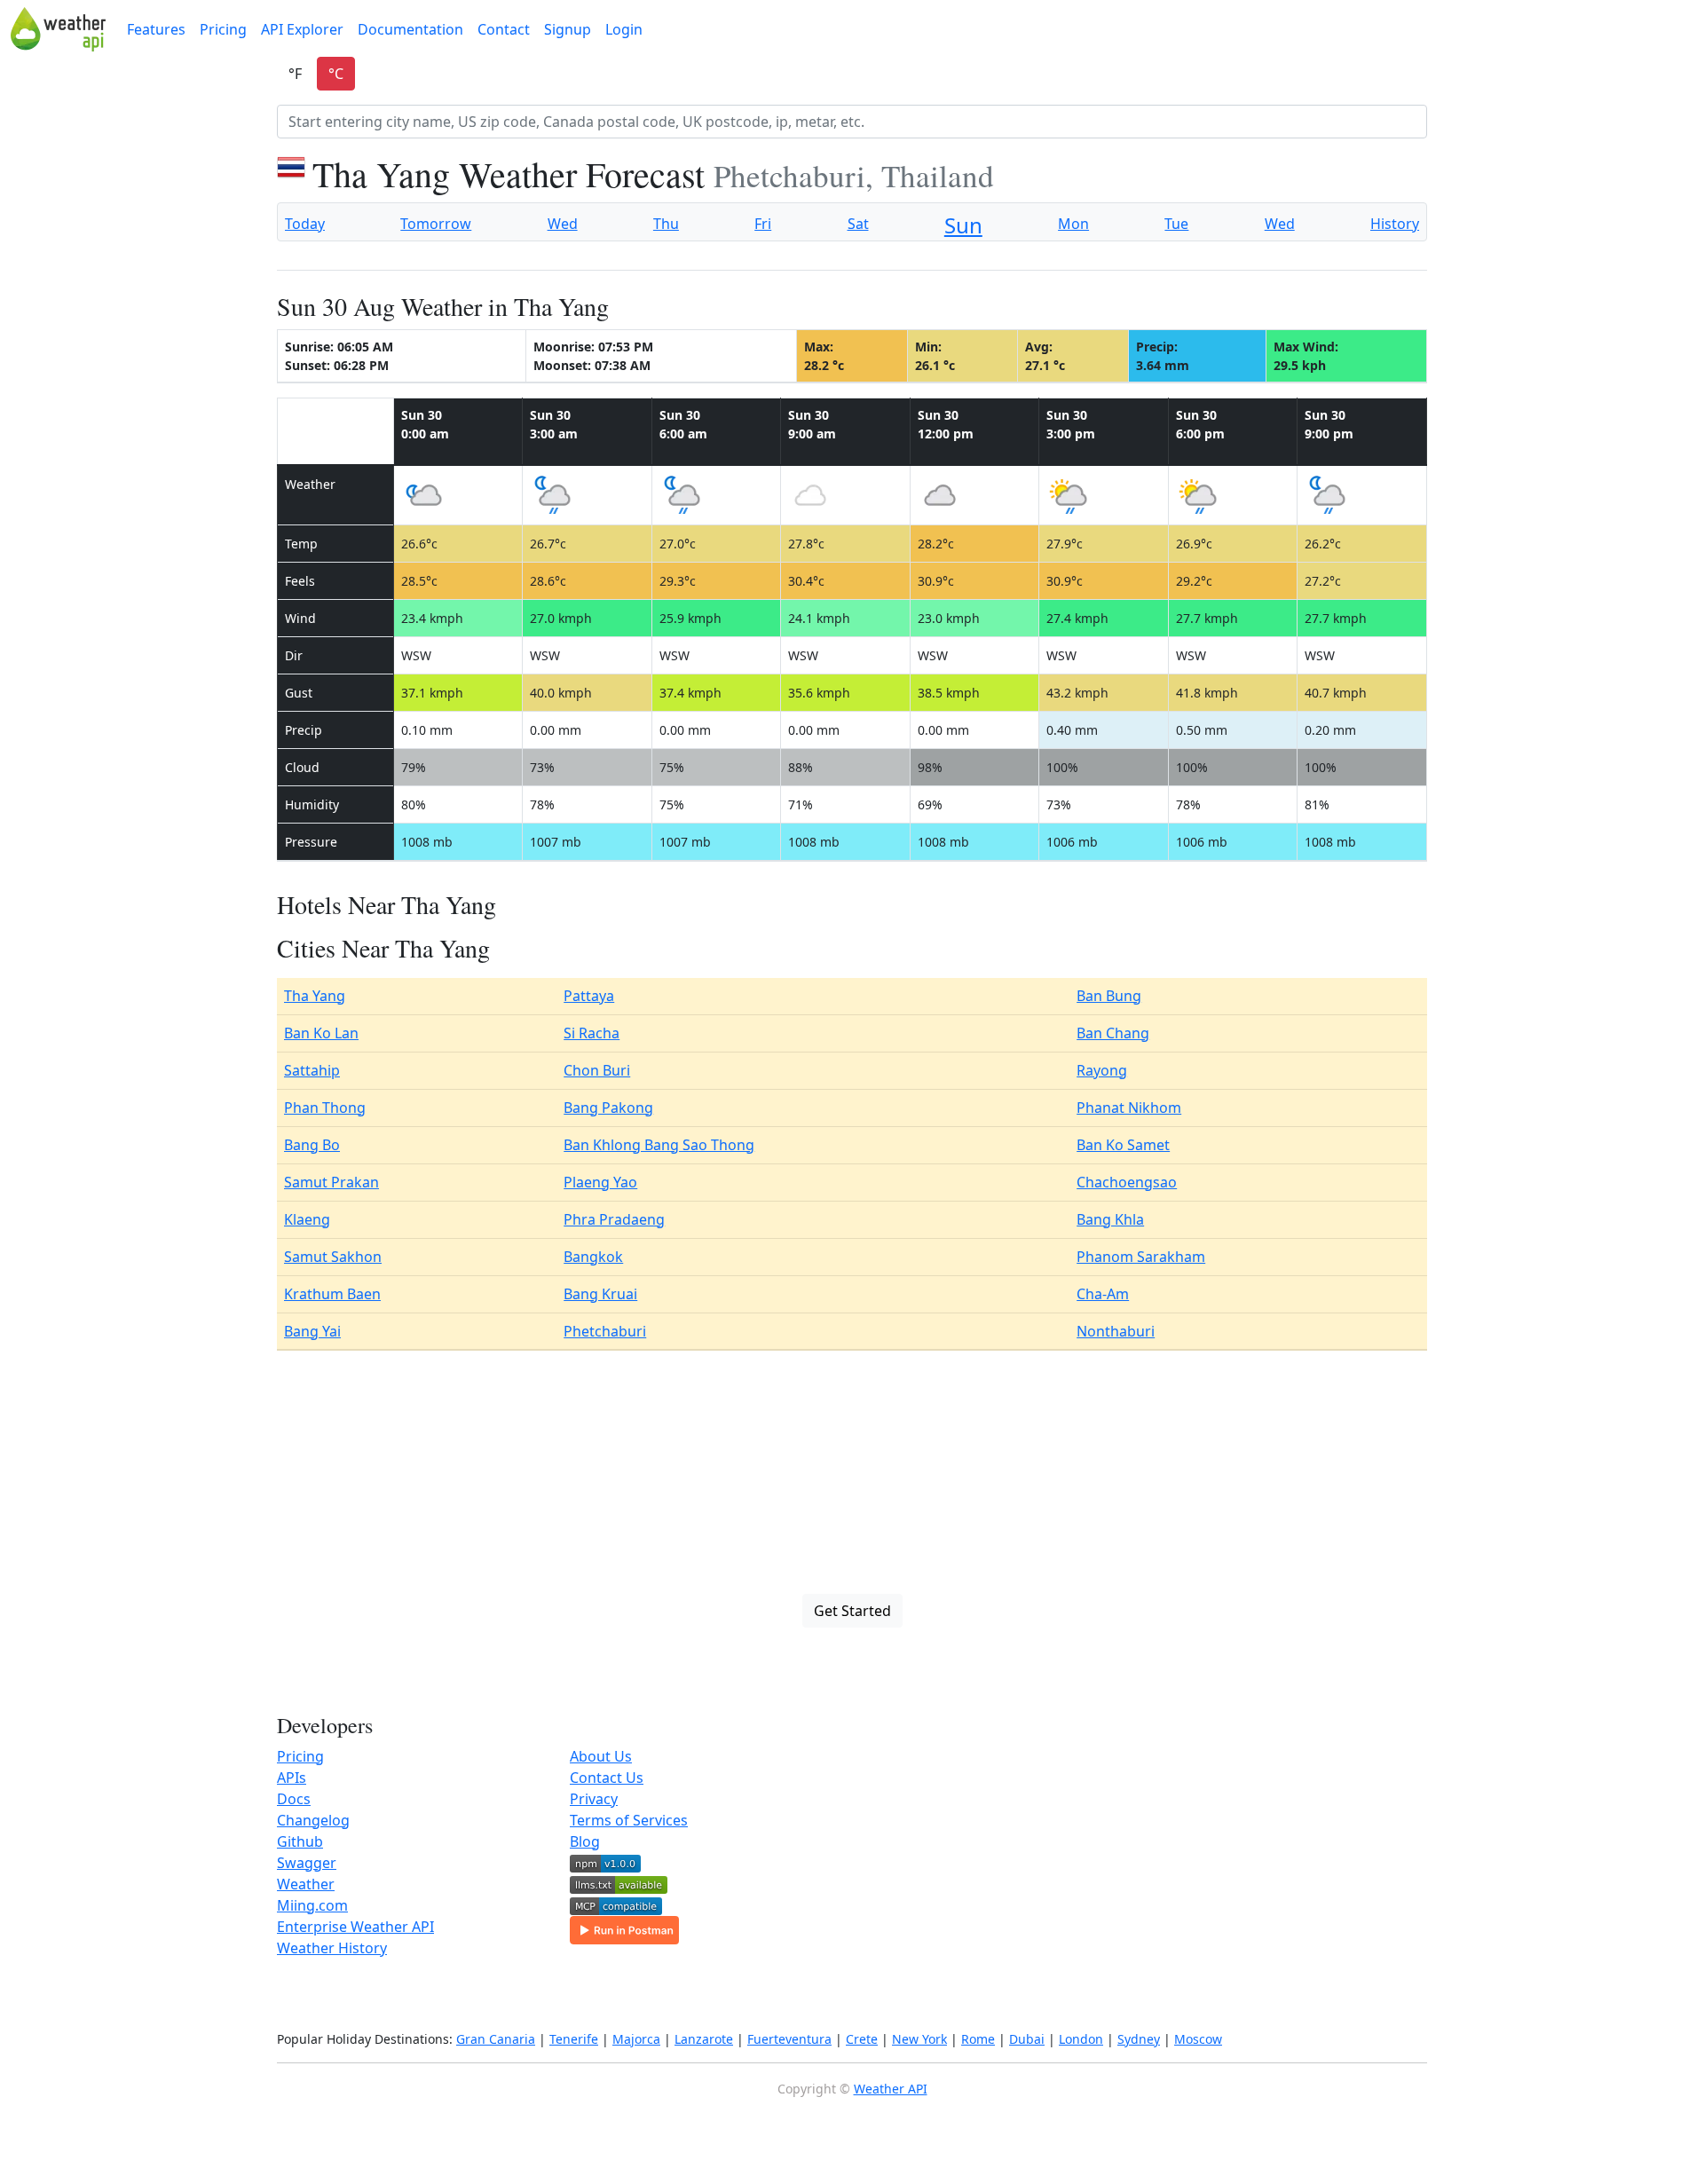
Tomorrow (436, 224)
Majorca (636, 2039)
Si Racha (592, 1033)
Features (156, 29)
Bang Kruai (600, 1294)
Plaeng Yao (600, 1182)
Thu (666, 224)
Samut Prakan (331, 1182)
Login (624, 29)
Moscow (1198, 2039)
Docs (294, 1799)
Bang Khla (1110, 1219)
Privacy (594, 1799)
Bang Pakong (608, 1108)
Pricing (223, 29)
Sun (963, 225)
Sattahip (312, 1070)
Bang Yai (312, 1331)
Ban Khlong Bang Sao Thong (659, 1145)
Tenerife (574, 2039)
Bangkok (593, 1257)
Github (300, 1841)
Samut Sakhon (333, 1257)
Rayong (1102, 1070)
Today (305, 224)
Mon (1073, 224)
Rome (978, 2039)
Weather (306, 1884)
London (1081, 2039)
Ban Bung (1109, 996)
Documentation (410, 29)
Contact (504, 29)
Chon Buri (597, 1070)
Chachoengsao (1127, 1182)
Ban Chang (1113, 1033)
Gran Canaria (496, 2039)
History (1395, 224)
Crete (862, 2039)
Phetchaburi (605, 1331)
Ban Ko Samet (1123, 1145)
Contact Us (607, 1778)
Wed (563, 224)
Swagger (307, 1863)
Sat (858, 224)
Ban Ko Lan (321, 1033)
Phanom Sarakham (1141, 1257)
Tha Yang (315, 996)
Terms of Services (629, 1820)
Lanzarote (704, 2039)
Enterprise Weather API (355, 1927)
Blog (585, 1841)
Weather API (891, 2089)
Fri (763, 224)
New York (919, 2039)
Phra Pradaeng (614, 1219)
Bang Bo (312, 1145)
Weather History (332, 1948)
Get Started (852, 1611)
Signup (568, 29)
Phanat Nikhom (1129, 1108)
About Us (601, 1756)
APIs (292, 1778)
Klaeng (307, 1219)
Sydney (1139, 2039)
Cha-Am (1103, 1294)
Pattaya (589, 996)
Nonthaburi (1116, 1331)
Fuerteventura (789, 2039)
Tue (1176, 224)
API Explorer (302, 29)
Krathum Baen (332, 1294)
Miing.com (312, 1905)
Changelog (313, 1820)
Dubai (1027, 2039)
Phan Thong (325, 1108)
